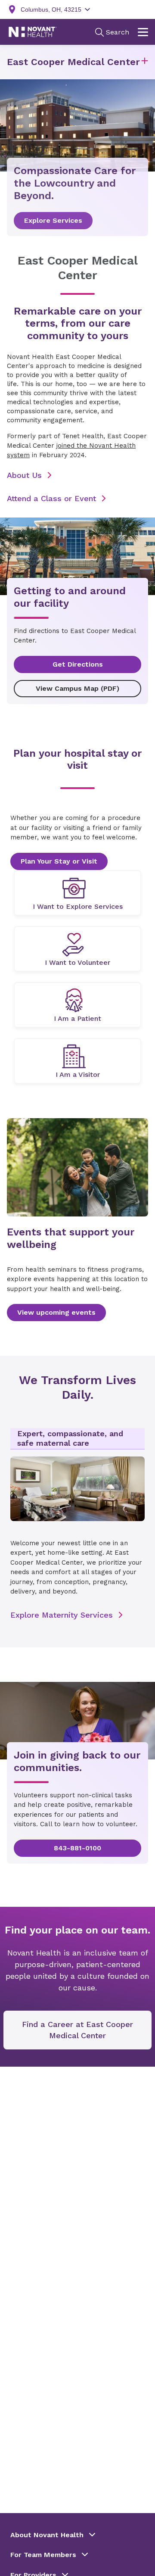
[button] (145, 62)
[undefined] (77, 893)
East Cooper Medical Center (73, 62)
